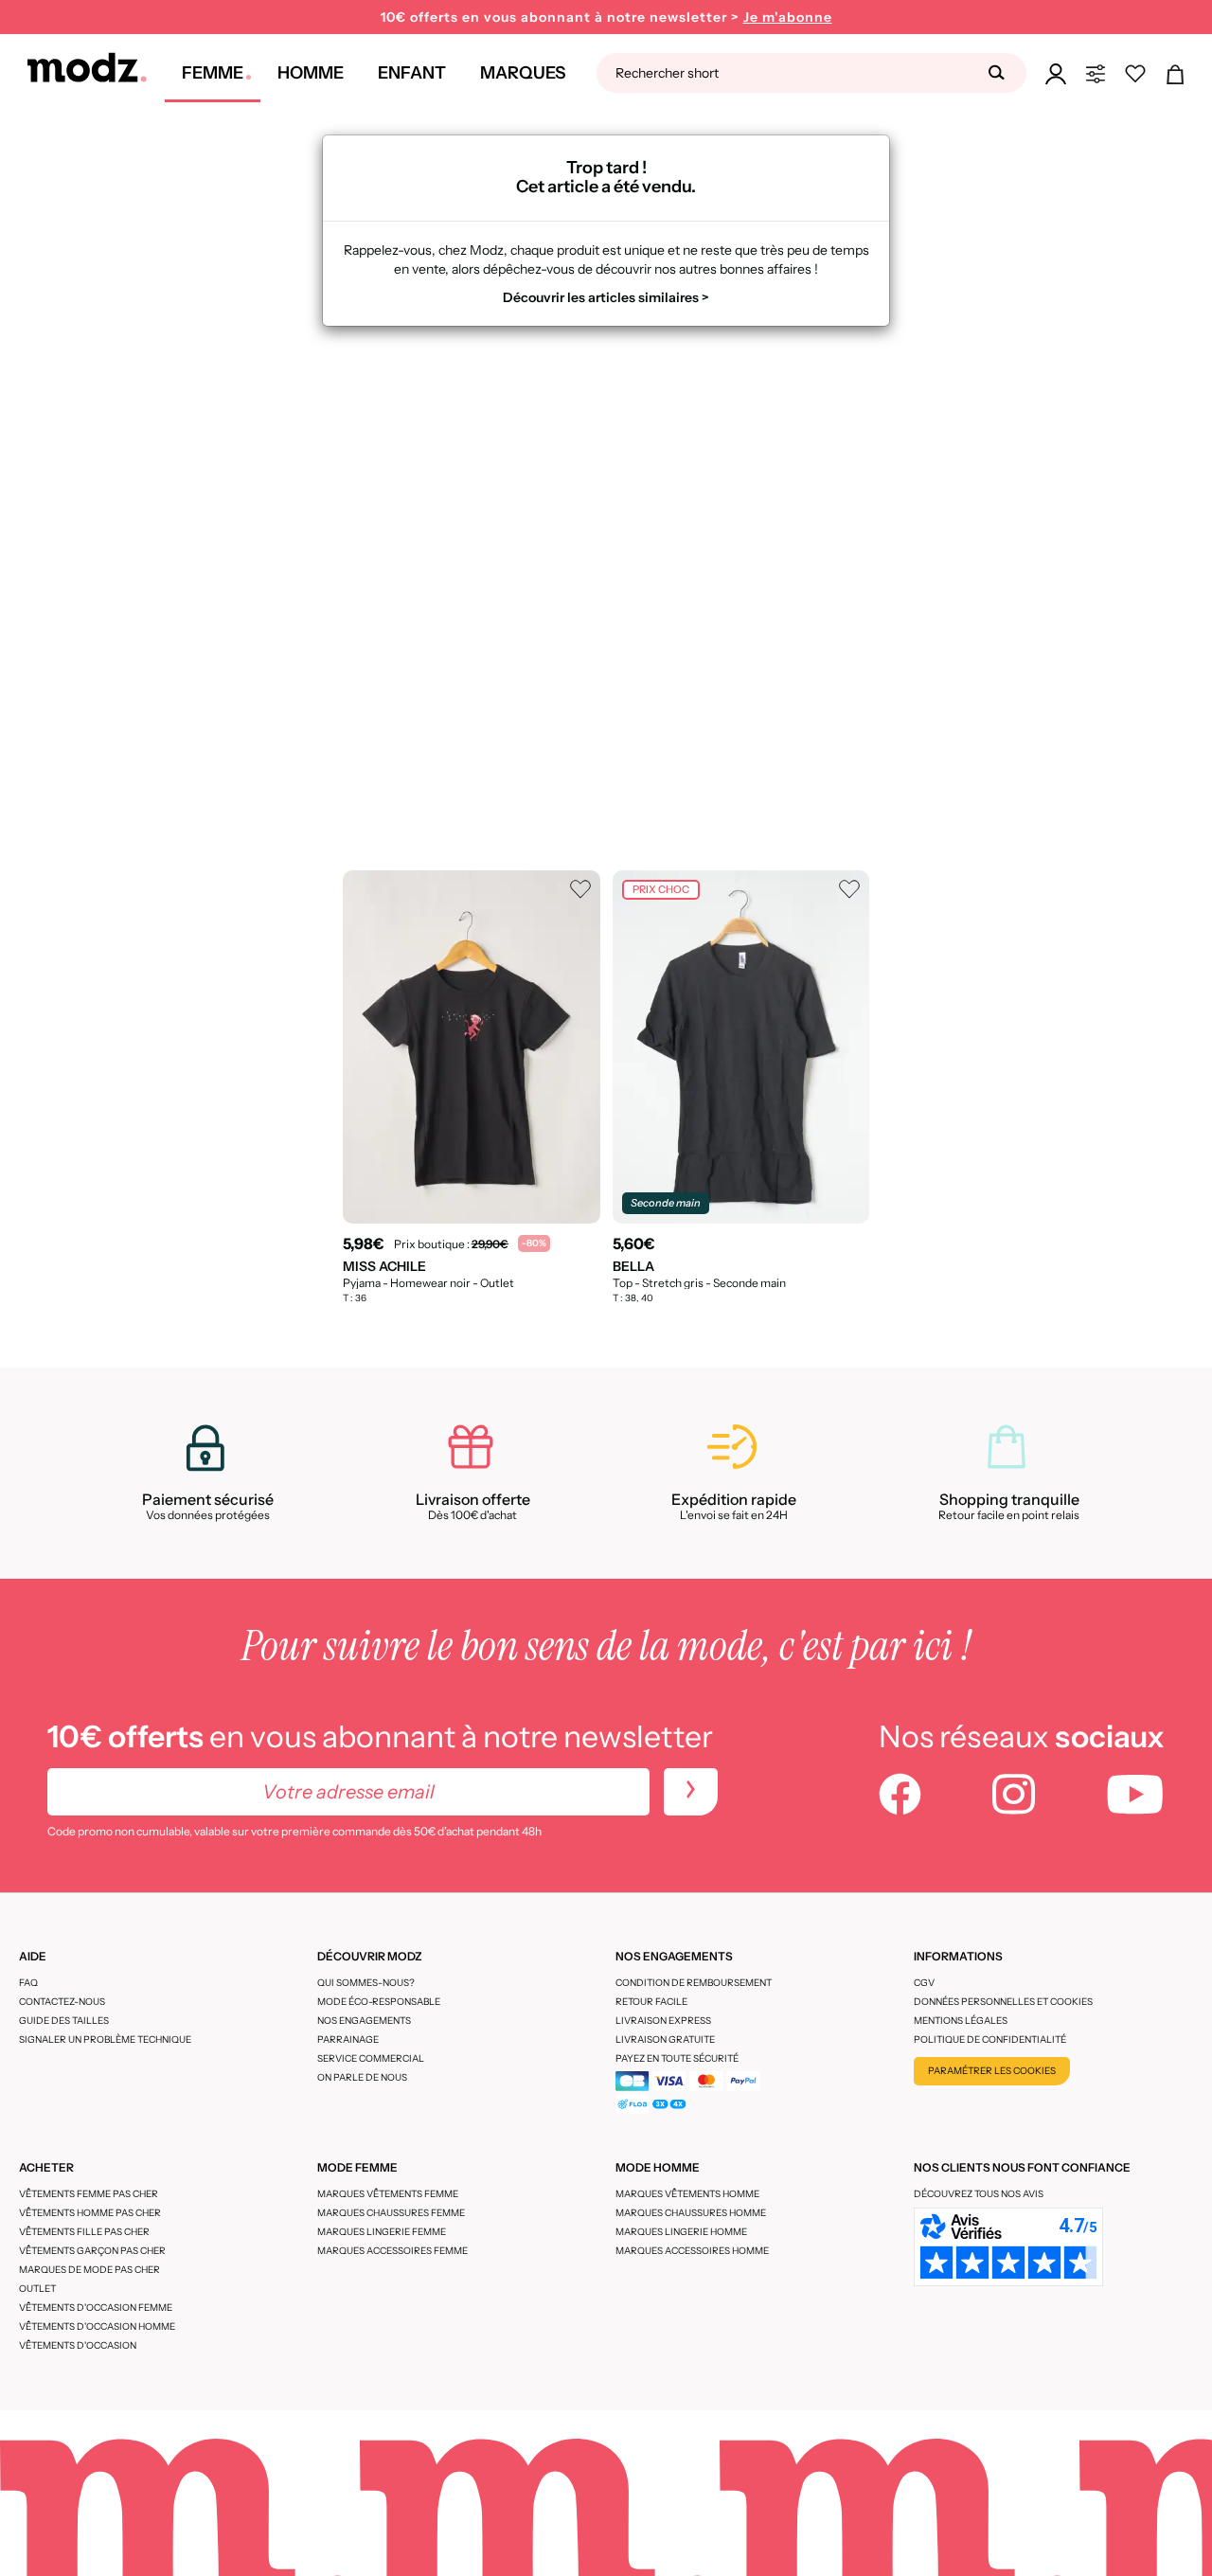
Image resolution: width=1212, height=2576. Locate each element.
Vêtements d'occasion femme (96, 2308)
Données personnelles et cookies (1003, 2002)
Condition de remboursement (694, 1983)
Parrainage (348, 2039)
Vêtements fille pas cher (84, 2232)
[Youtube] (1135, 1797)
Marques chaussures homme (691, 2213)
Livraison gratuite (665, 2039)
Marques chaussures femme (391, 2213)
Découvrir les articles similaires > (606, 297)
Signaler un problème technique (105, 2039)
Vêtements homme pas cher (90, 2213)
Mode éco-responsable (379, 2002)
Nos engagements (364, 2021)
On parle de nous (362, 2077)
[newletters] (691, 1792)
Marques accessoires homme (692, 2251)
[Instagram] (1014, 1797)
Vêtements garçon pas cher (92, 2251)
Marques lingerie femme (382, 2232)
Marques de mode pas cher (89, 2270)
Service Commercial (371, 2058)
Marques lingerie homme (681, 2232)
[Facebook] (900, 1797)
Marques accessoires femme (392, 2251)
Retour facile (651, 2002)
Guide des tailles (64, 2021)
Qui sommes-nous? (366, 1983)
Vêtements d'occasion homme (97, 2326)
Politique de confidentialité (990, 2039)
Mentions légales (961, 2021)
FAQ (28, 1983)
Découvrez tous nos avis (979, 2194)
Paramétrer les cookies (992, 2071)
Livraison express (663, 2021)
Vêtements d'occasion (78, 2345)
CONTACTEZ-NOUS (62, 2002)
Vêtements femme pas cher (89, 2194)
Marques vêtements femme (388, 2194)
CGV (924, 1983)
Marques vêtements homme (687, 2194)
